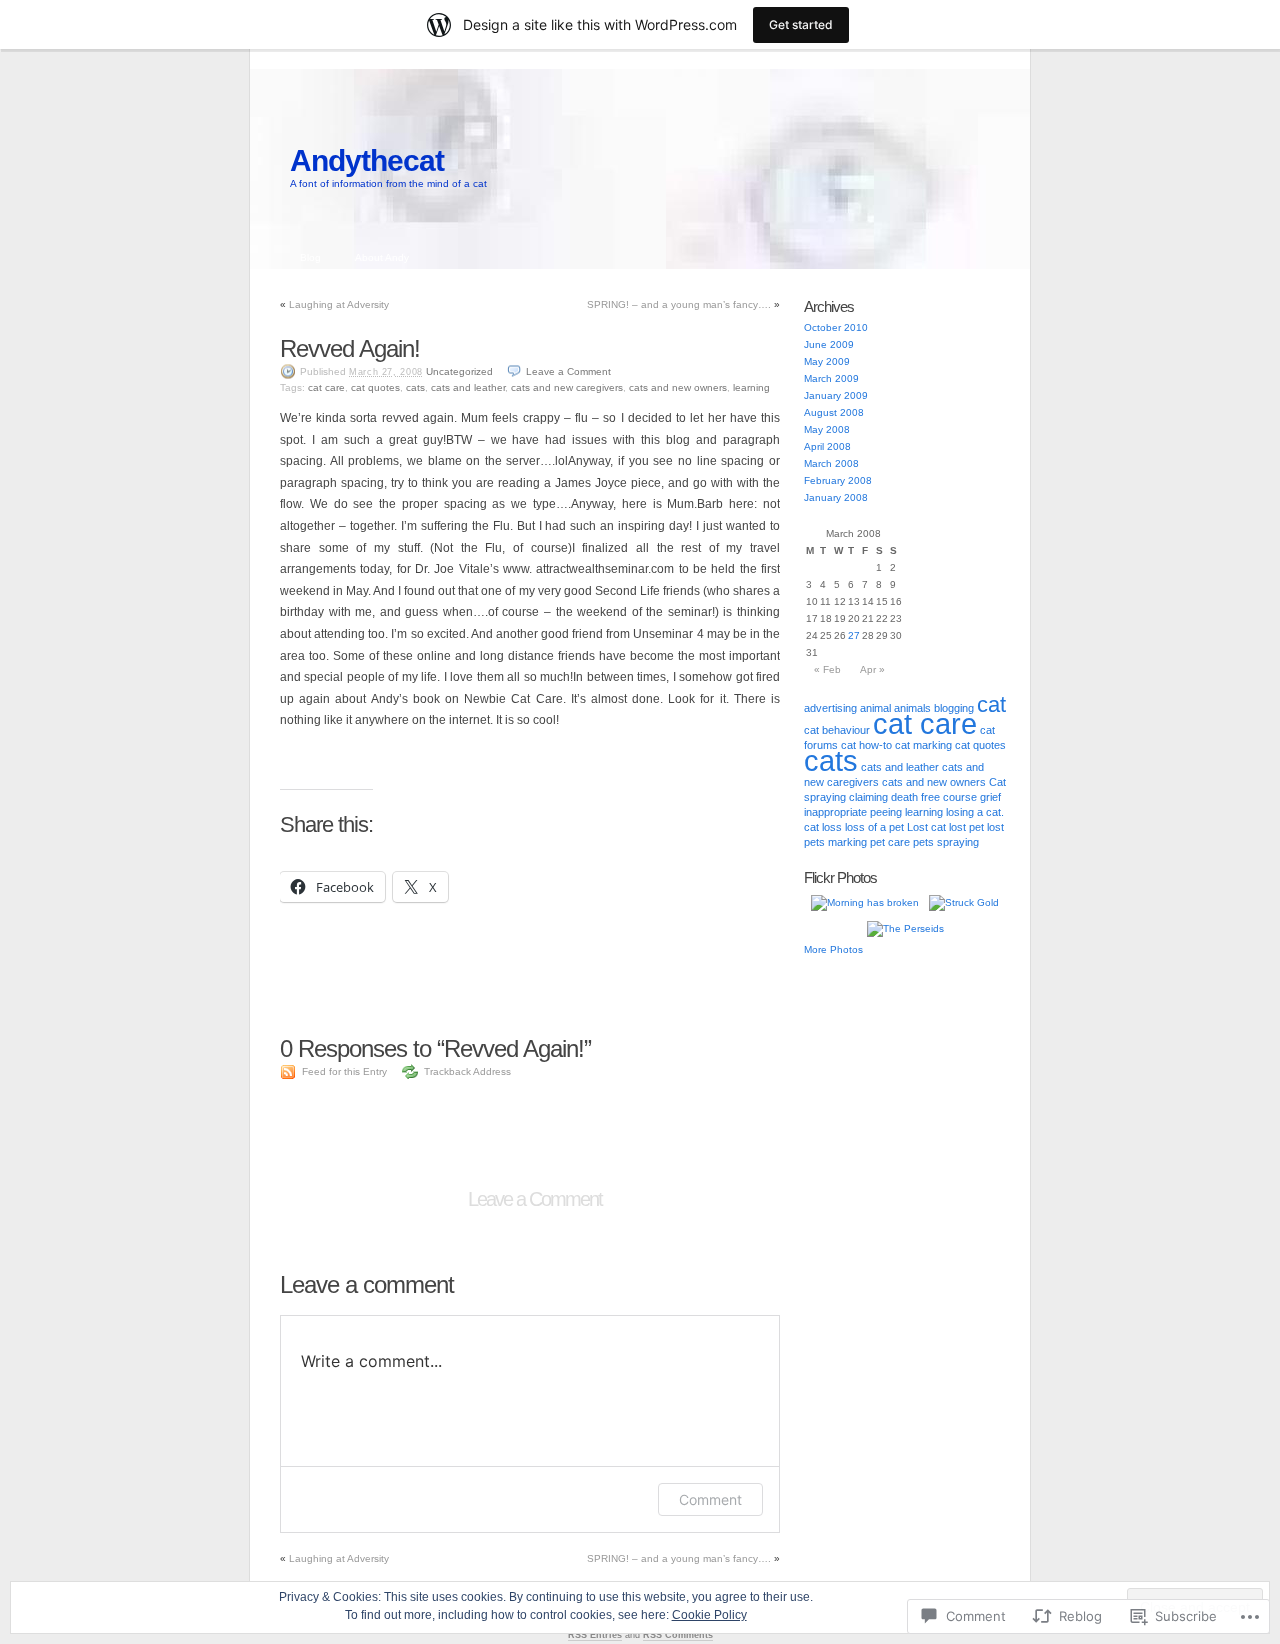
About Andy (382, 257)
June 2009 (829, 344)
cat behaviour (837, 730)
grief (990, 797)
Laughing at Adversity (339, 304)
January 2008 (836, 497)
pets (923, 842)
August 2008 (834, 412)
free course (949, 797)
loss (832, 827)
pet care (890, 842)
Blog (310, 257)
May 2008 (827, 429)
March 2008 (831, 463)
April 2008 (827, 446)
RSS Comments (678, 1635)
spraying (958, 842)
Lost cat (926, 827)
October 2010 (836, 327)
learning (751, 387)
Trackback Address (467, 1071)
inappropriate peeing (853, 812)
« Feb (827, 669)
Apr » (872, 669)
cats (415, 387)
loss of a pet (874, 827)
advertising (830, 708)
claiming (868, 797)
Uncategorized (459, 371)
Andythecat (367, 160)
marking (847, 842)
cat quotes (375, 387)
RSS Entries (595, 1635)
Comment (710, 1499)
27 (854, 635)
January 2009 (836, 395)
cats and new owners (678, 387)
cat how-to (866, 745)
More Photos (833, 949)
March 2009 (831, 378)
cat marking (923, 745)
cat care (326, 387)
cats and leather (468, 387)
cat (991, 704)
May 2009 (827, 361)
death (904, 797)
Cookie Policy (709, 1615)
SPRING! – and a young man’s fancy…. (679, 304)
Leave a (568, 371)
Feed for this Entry (344, 1071)
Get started (801, 24)
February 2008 (838, 480)
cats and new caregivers (567, 387)
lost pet (966, 827)
